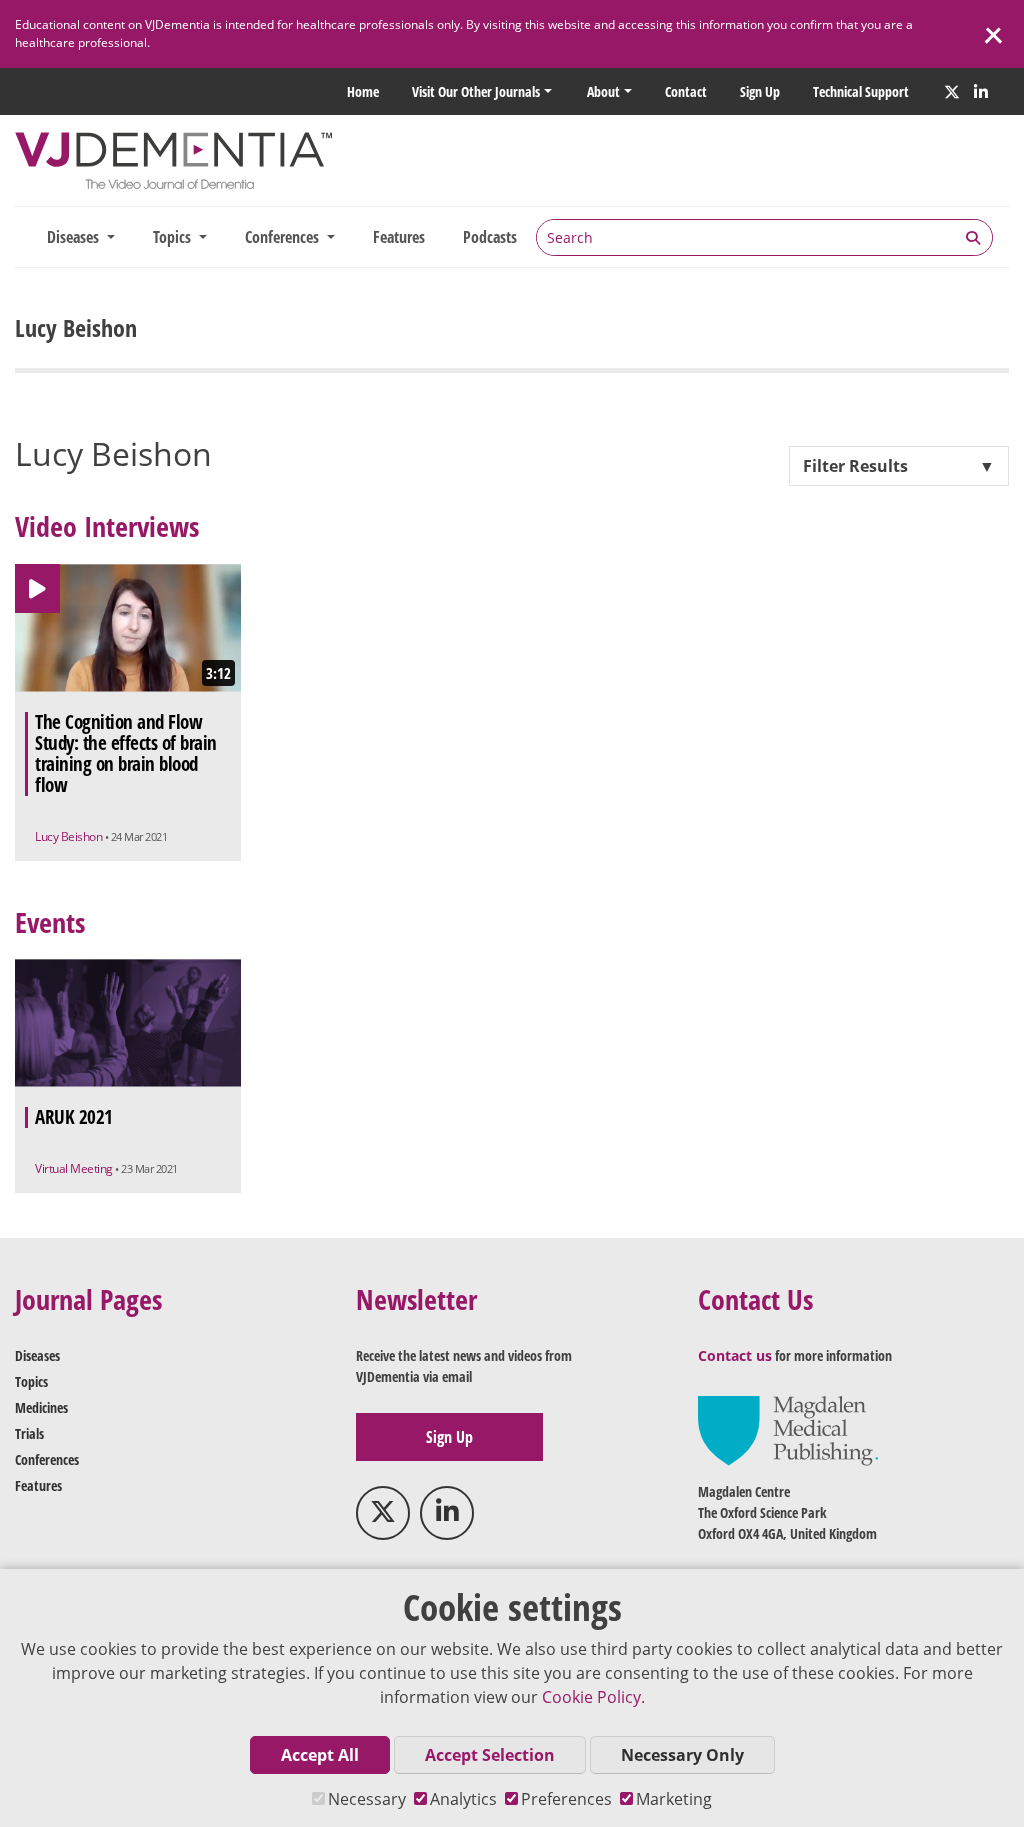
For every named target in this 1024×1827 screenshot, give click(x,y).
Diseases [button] (75, 237)
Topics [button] (174, 237)
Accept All (320, 1755)
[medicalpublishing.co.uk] (788, 1429)
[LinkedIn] (981, 92)
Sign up (760, 91)
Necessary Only (682, 1755)
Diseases (37, 1355)
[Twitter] (952, 92)
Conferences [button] (284, 237)
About (603, 91)
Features (399, 237)
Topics (31, 1381)
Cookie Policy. (593, 1697)
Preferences (566, 1799)
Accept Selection (490, 1755)
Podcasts (490, 237)
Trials (29, 1433)
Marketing (674, 1799)
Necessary (367, 1799)
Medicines (41, 1407)
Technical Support (861, 91)
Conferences (47, 1459)
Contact (686, 91)
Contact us (735, 1355)
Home (363, 91)
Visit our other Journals (476, 91)
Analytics (463, 1799)
